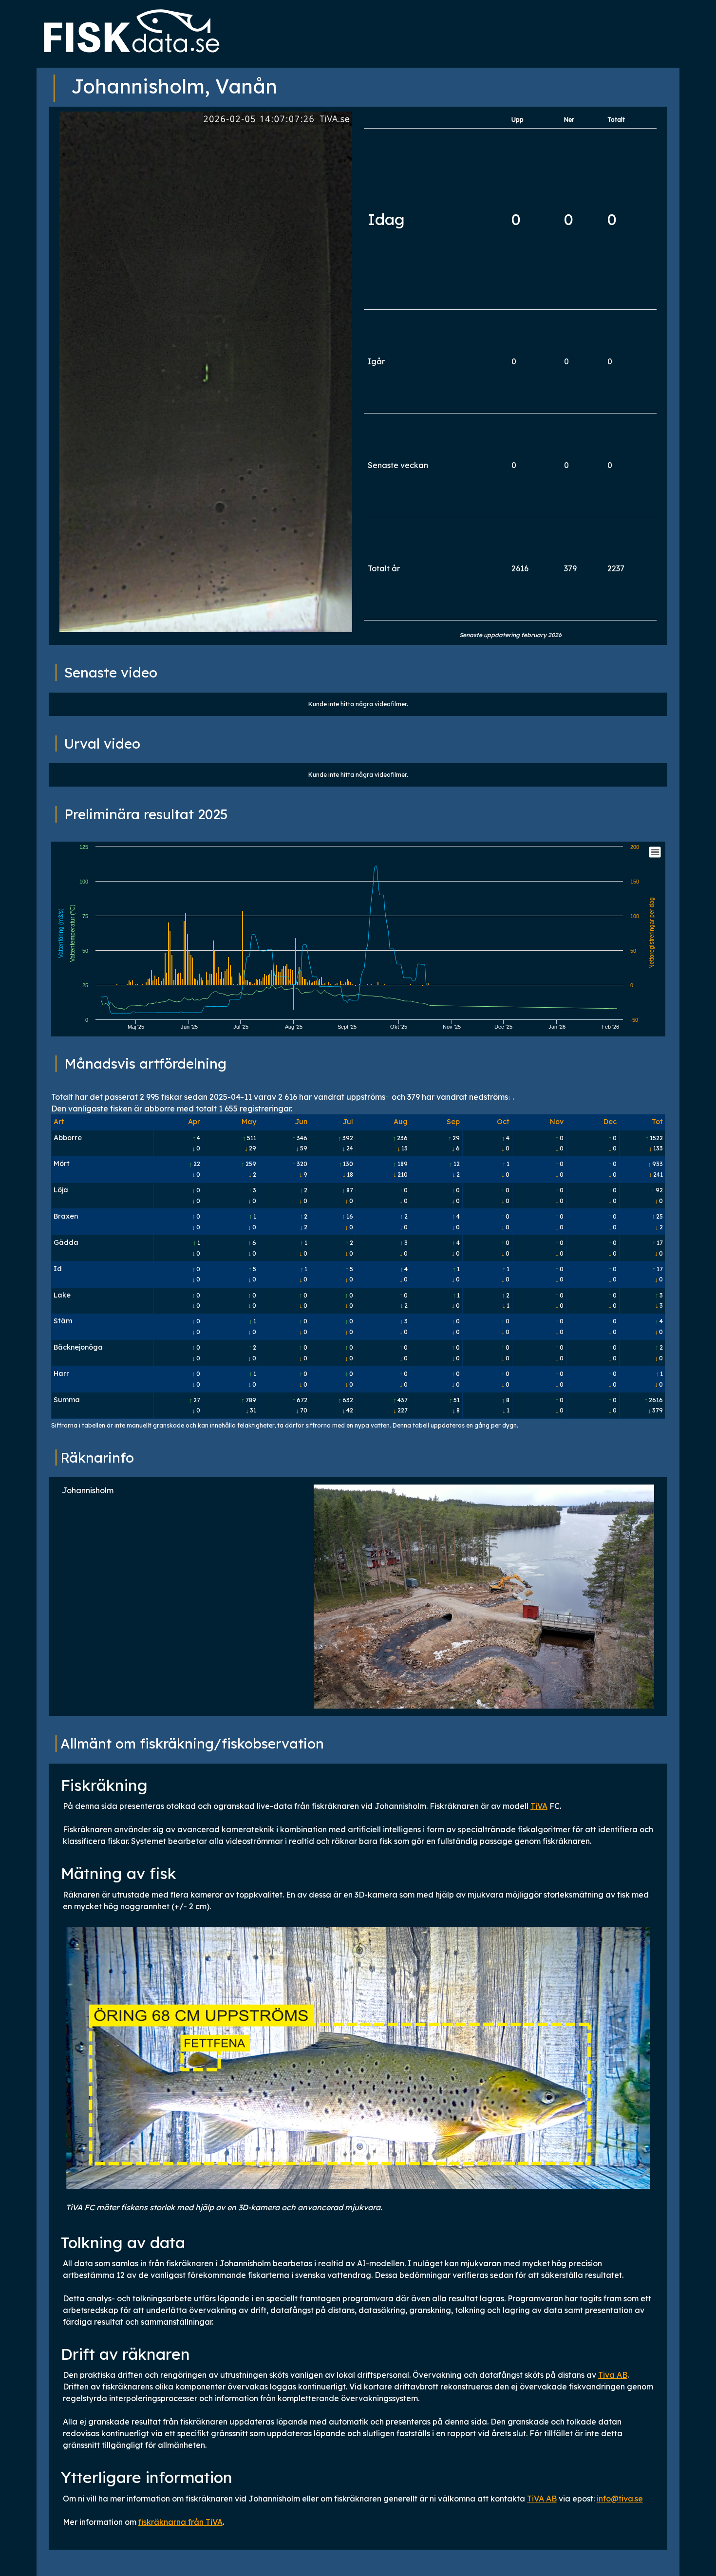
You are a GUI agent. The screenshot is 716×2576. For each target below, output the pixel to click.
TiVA (539, 1806)
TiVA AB (542, 2499)
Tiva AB (613, 2375)
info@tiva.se (620, 2499)
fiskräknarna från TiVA (180, 2522)
